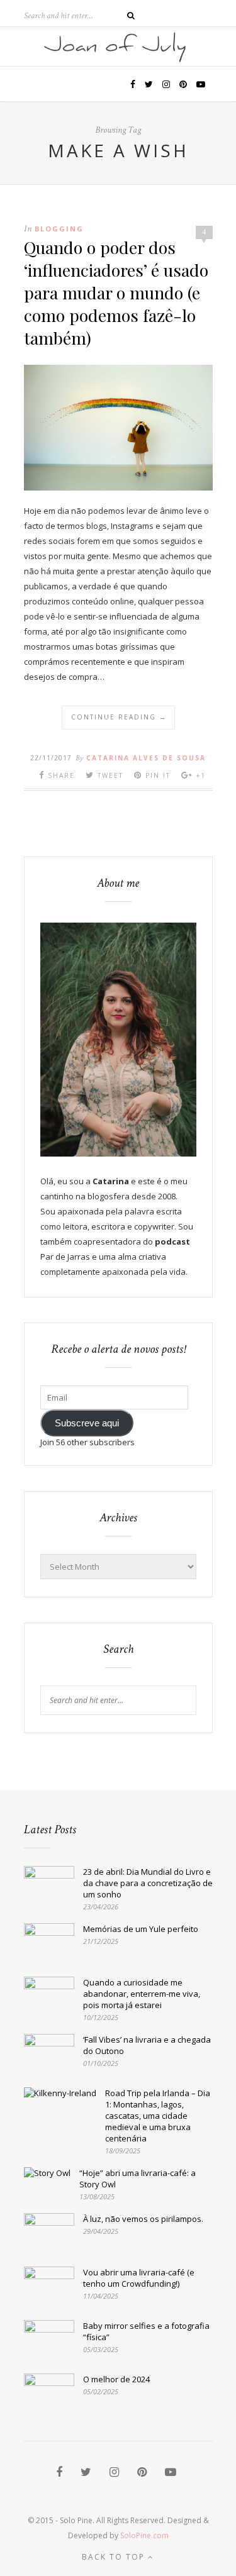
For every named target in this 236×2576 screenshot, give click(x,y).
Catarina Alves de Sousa (146, 758)
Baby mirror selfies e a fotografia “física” (146, 2331)
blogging (59, 229)
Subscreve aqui (87, 1423)
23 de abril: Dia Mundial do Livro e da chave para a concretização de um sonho (148, 1883)
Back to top (115, 2557)
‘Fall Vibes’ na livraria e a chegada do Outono (147, 2045)
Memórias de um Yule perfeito (141, 1929)
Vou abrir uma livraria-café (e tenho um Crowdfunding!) (139, 2278)
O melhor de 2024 (116, 2379)
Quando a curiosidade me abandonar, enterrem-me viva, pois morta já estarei (142, 1994)
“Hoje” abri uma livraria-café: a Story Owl (138, 2179)
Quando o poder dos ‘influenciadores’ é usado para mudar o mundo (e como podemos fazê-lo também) (116, 292)
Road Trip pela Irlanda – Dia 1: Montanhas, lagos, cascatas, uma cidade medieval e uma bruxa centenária (158, 2116)
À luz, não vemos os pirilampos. (143, 2219)
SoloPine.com (144, 2535)
